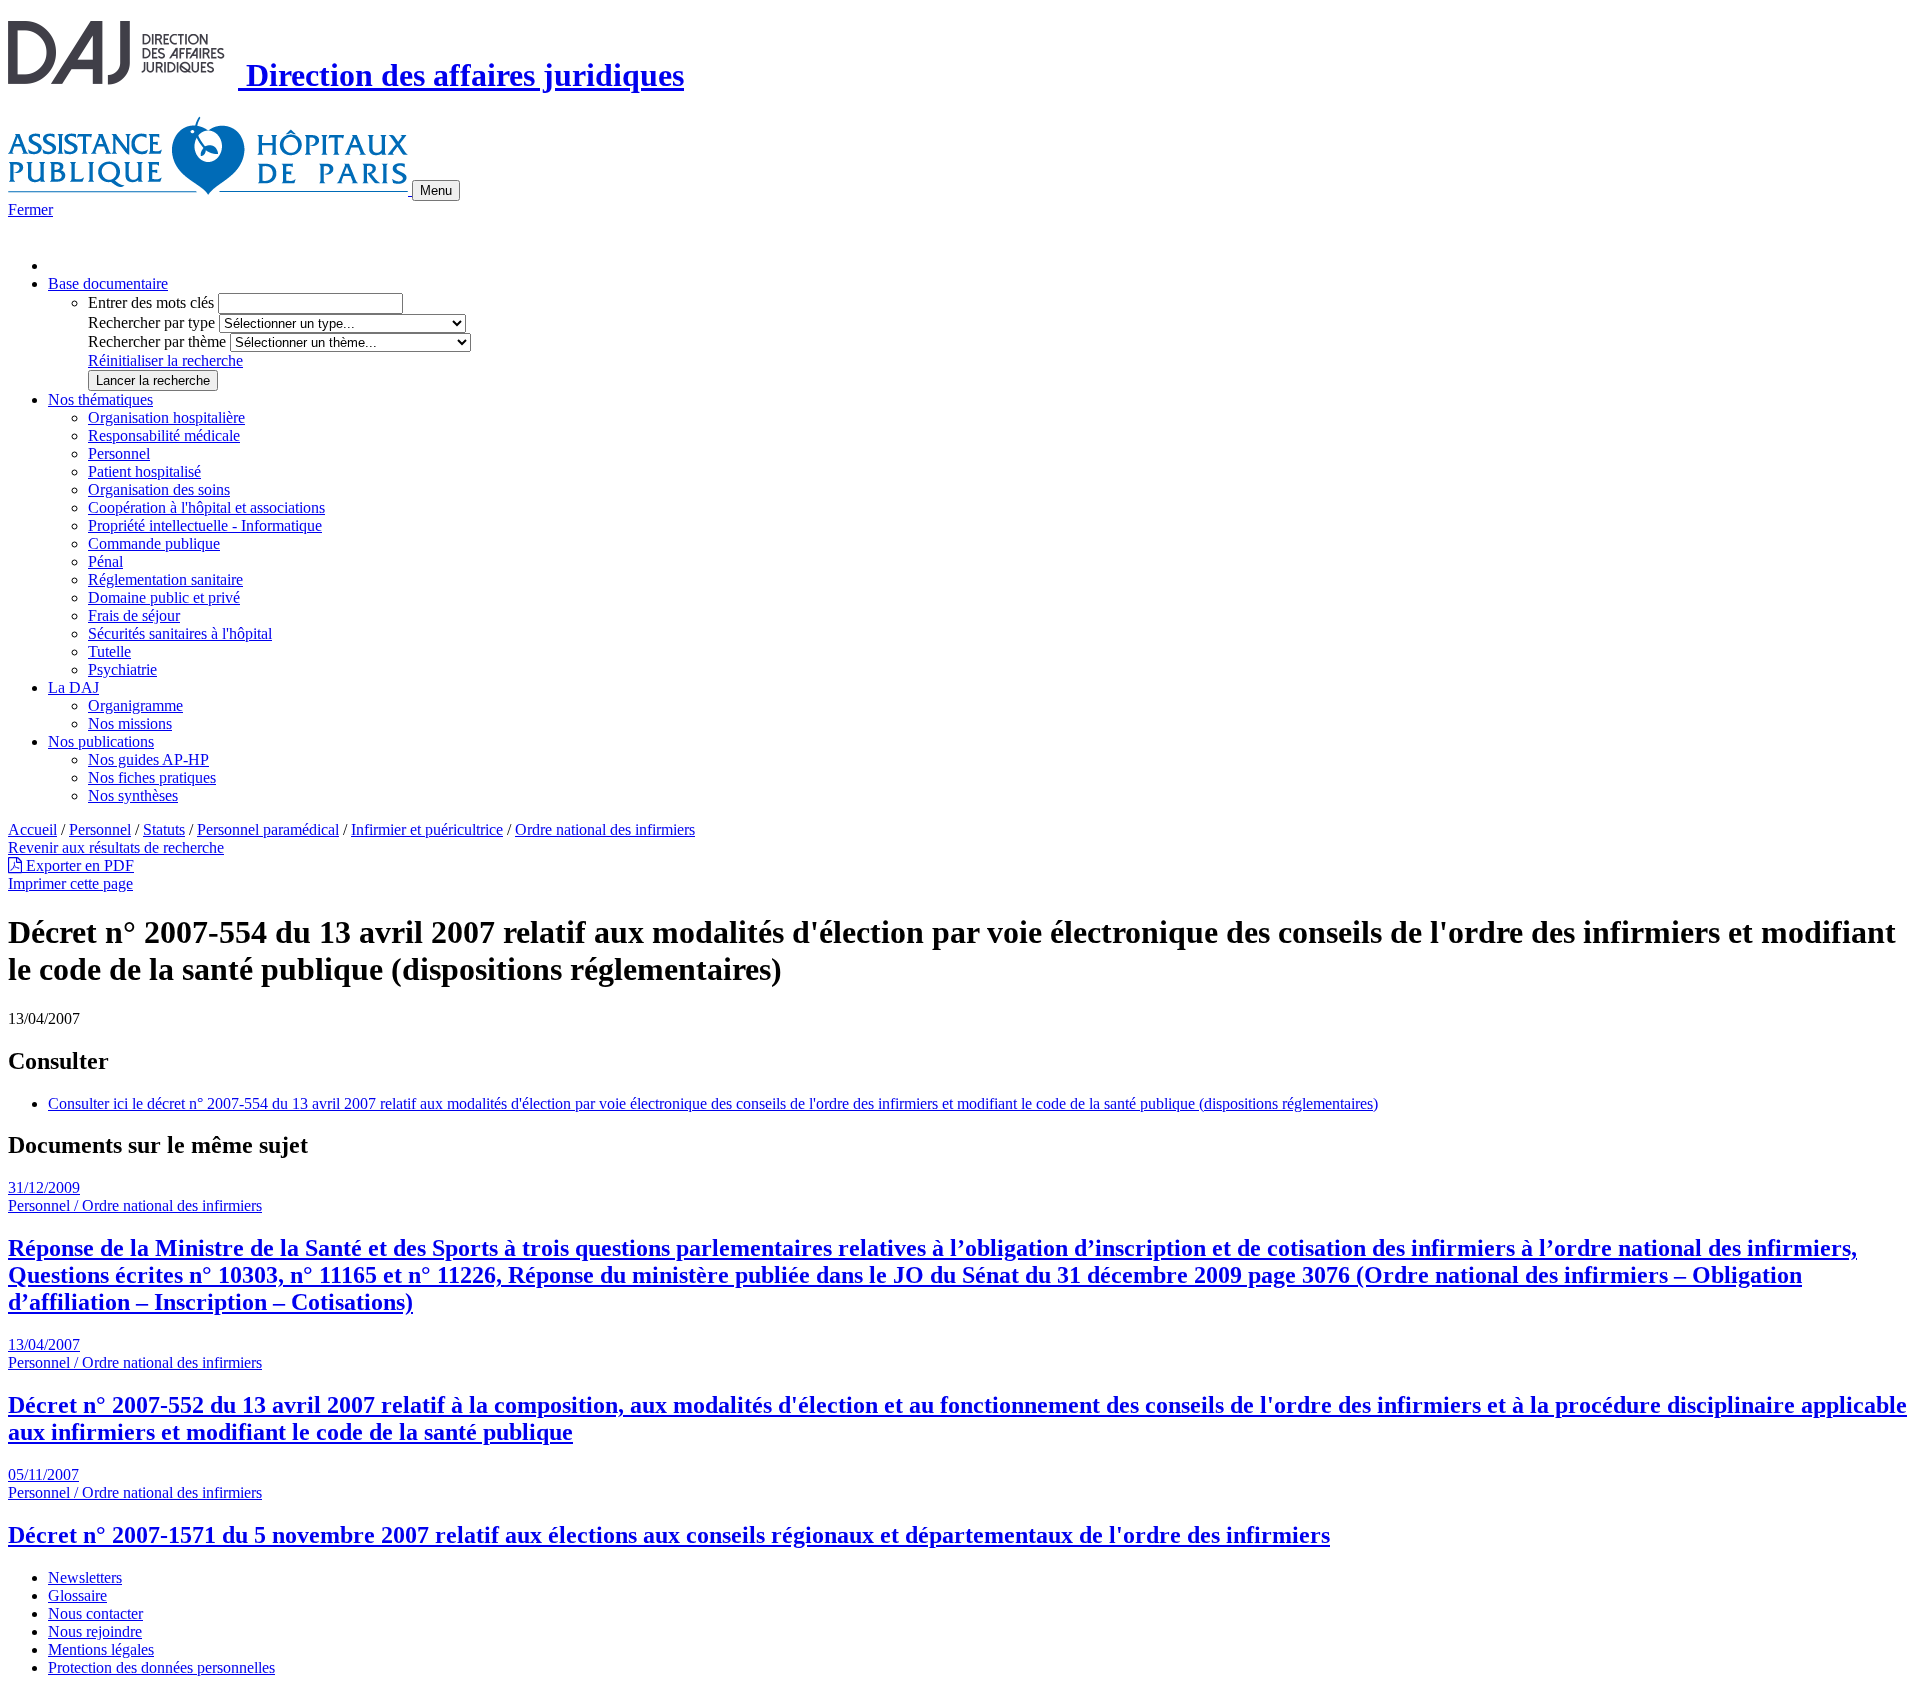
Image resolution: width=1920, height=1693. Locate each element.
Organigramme (135, 705)
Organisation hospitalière (166, 417)
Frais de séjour (134, 615)
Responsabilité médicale (164, 435)
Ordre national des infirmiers (605, 829)
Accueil (32, 829)
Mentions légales (101, 1649)
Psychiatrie (122, 669)
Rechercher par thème (157, 341)
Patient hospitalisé (144, 471)
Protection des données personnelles (161, 1667)
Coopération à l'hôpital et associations (206, 507)
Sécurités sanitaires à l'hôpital (180, 633)
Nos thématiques (100, 399)
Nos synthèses (133, 795)
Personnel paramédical (268, 829)
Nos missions (130, 723)
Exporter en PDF (78, 865)
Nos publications (101, 741)
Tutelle (109, 651)
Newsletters (85, 1577)
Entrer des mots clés (151, 302)
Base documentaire (108, 283)
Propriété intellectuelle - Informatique (205, 525)
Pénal (105, 561)
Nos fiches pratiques (152, 777)
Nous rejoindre (95, 1631)
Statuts (164, 829)
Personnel (119, 453)
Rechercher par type (151, 322)
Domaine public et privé (164, 597)
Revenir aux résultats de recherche (116, 847)
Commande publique (154, 543)
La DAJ (73, 687)
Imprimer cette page (70, 883)
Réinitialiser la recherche (165, 360)
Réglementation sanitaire (165, 579)
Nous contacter (95, 1613)
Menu (436, 190)
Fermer (30, 209)
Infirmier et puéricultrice (427, 829)
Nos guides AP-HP (148, 759)
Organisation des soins (159, 489)
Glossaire (77, 1595)
